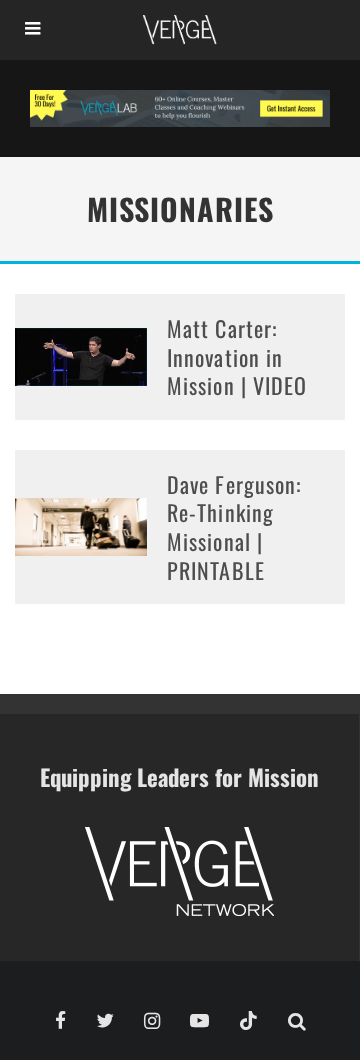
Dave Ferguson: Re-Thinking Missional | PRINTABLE (234, 527)
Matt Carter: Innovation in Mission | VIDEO (237, 356)
